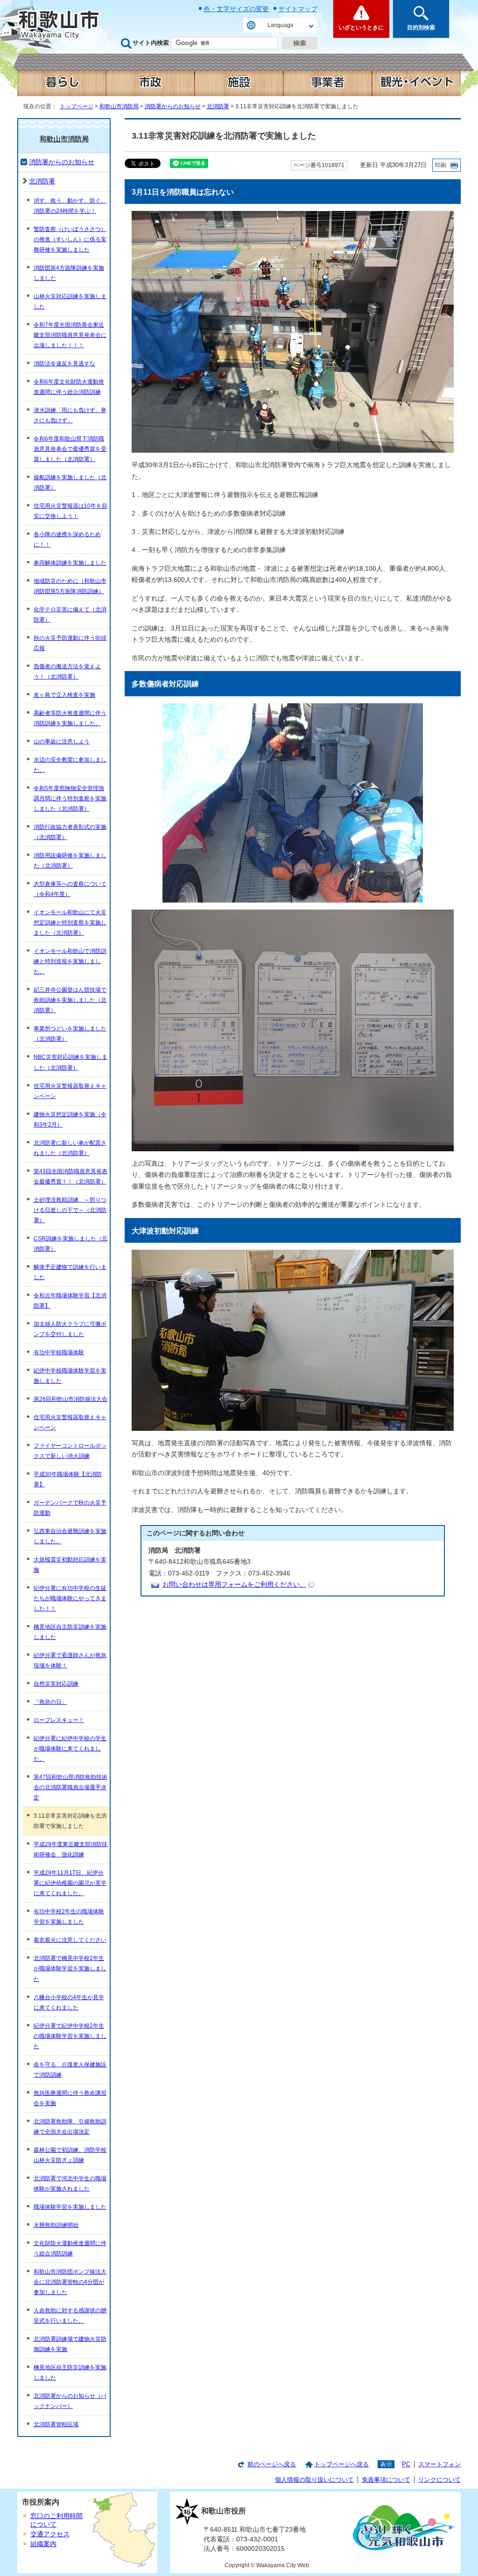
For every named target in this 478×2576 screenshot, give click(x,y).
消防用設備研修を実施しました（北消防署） (70, 861)
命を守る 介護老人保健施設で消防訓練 (70, 2070)
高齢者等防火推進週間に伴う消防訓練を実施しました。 (70, 718)
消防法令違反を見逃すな (64, 364)
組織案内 (43, 2544)
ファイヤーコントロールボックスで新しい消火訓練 (70, 1451)
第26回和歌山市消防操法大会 (70, 1399)
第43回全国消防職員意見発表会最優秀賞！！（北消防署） (70, 1176)
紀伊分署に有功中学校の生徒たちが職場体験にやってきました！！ (70, 1598)
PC (406, 2464)
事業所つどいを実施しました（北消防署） (70, 1034)
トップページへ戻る (341, 2464)
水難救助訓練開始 (56, 2225)
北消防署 (218, 106)
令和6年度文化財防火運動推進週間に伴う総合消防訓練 (69, 387)
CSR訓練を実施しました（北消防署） (70, 1244)
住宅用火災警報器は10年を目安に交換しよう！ (70, 511)
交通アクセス (50, 2534)
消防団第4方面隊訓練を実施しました (69, 273)
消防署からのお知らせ (173, 106)
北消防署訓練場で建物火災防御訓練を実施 (70, 2344)
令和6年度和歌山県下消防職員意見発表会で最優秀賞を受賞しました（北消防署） (70, 449)
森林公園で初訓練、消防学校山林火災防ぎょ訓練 (70, 2155)
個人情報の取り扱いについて (314, 2480)
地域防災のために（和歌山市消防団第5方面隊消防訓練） (70, 586)
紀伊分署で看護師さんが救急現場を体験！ (70, 1660)
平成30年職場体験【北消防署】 (68, 1479)
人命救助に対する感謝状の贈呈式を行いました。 (70, 2316)
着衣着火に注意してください (70, 1940)
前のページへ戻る (272, 2464)
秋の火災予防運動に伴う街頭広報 (70, 643)
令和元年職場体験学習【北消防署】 (70, 1301)
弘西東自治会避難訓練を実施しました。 (70, 1536)
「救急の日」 (50, 1702)
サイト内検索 (151, 43)
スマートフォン (439, 2464)
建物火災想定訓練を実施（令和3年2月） (70, 1120)
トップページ (77, 106)
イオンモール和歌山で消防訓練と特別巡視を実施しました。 (70, 961)
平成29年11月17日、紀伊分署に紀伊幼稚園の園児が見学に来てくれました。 (70, 1883)
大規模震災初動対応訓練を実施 (70, 1565)
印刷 (441, 165)
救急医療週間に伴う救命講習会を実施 (70, 2098)
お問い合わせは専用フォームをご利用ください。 (234, 1585)
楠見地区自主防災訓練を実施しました (70, 1632)
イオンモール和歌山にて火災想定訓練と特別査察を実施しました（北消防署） (70, 923)
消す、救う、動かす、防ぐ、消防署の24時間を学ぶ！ (70, 206)
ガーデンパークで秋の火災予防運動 (70, 1508)
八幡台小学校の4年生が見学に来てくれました (69, 2002)
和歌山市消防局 (119, 106)
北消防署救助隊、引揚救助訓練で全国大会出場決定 (70, 2127)
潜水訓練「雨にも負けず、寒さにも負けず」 (70, 415)
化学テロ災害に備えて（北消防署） (70, 615)
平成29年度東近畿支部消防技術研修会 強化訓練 (70, 1849)
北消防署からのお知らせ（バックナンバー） (70, 2401)
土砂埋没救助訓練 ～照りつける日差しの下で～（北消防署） (70, 1210)
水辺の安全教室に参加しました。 (70, 765)
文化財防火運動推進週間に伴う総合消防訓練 (70, 2248)
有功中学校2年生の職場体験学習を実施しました (69, 1917)
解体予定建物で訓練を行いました (70, 1272)
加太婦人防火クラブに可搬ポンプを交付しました (70, 1329)
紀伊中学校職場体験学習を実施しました (70, 1376)
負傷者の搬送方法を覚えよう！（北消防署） (67, 672)
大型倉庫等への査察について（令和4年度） (70, 889)
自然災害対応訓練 (56, 1684)
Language (281, 25)
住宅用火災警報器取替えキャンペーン (70, 1091)
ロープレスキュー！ (59, 1720)
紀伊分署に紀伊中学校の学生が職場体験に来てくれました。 (70, 1749)
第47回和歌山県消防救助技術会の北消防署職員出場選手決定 (70, 1787)
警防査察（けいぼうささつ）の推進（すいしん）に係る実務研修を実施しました (70, 239)
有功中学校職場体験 (59, 1352)
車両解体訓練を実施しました (70, 563)
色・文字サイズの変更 (236, 9)
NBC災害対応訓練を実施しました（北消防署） (70, 1062)
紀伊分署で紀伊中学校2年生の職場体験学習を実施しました (70, 2036)
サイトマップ (298, 9)
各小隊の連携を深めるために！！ (67, 539)
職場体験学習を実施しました (70, 2207)
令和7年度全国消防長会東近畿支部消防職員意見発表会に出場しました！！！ (70, 335)
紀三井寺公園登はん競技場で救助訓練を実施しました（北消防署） (70, 1000)
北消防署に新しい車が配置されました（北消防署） (70, 1148)
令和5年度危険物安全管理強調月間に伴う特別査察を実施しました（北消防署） (70, 798)
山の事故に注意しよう (62, 742)
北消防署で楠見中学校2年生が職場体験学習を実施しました (70, 1968)
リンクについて (439, 2480)
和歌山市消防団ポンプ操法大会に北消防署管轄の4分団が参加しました (70, 2282)
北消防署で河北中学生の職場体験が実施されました (70, 2184)
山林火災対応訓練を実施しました (70, 301)
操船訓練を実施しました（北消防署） (70, 483)
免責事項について (386, 2480)
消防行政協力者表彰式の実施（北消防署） (70, 832)
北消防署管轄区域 (56, 2424)
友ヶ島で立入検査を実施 (64, 695)
